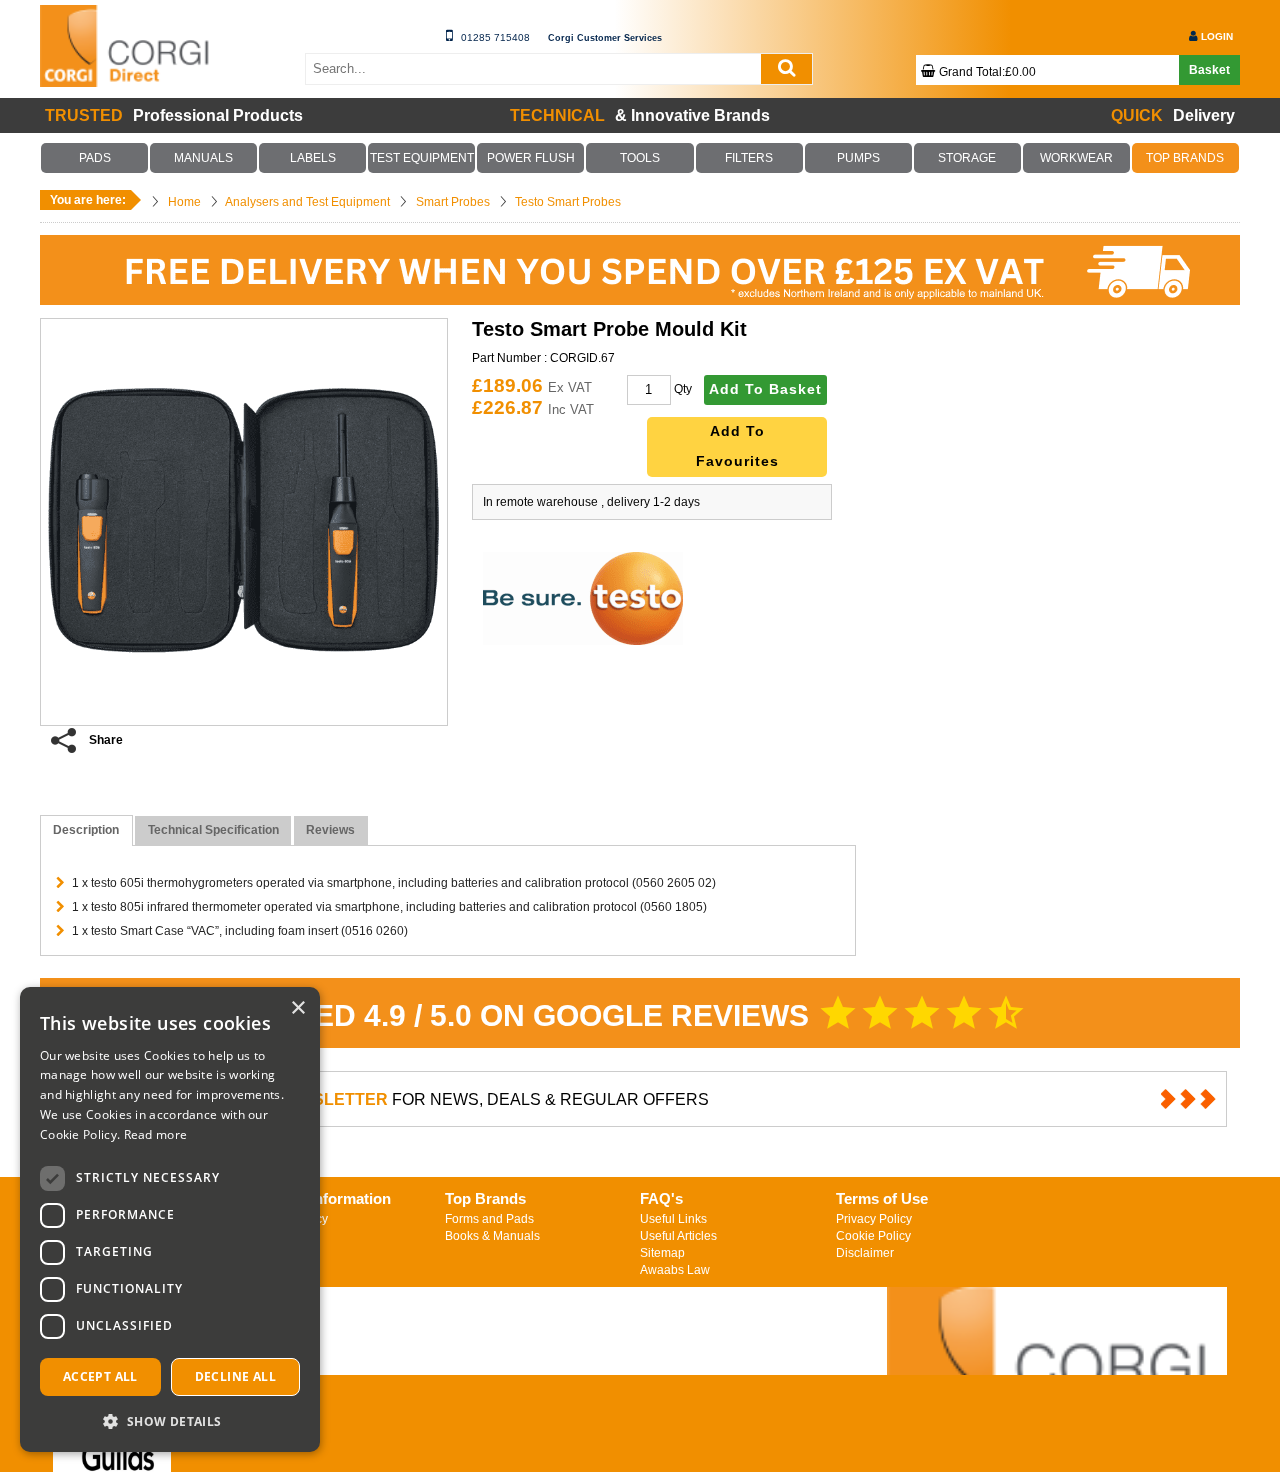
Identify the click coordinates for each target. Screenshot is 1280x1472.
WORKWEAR (1076, 158)
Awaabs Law (675, 1270)
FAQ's (661, 1198)
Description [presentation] (86, 830)
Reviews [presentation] (330, 830)
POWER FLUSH (531, 158)
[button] (170, 1420)
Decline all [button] (235, 1376)
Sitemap (662, 1253)
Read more (156, 1134)
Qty (683, 389)
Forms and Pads (489, 1219)
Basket (1209, 70)
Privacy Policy (874, 1219)
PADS (95, 158)
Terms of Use (882, 1198)
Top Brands (485, 1198)
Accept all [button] (100, 1376)
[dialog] (170, 1219)
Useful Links (673, 1219)
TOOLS (640, 158)
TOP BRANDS (1185, 158)
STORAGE (967, 158)
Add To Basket (765, 389)
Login (1217, 36)
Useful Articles (678, 1236)
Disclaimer (865, 1253)
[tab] (86, 830)
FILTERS (749, 158)
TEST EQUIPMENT (422, 158)
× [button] (297, 1008)
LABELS (313, 158)
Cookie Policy (873, 1236)
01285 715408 (495, 37)
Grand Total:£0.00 (987, 72)
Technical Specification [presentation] (213, 830)
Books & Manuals (492, 1236)
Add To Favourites (737, 446)
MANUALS (204, 158)
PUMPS (858, 158)
